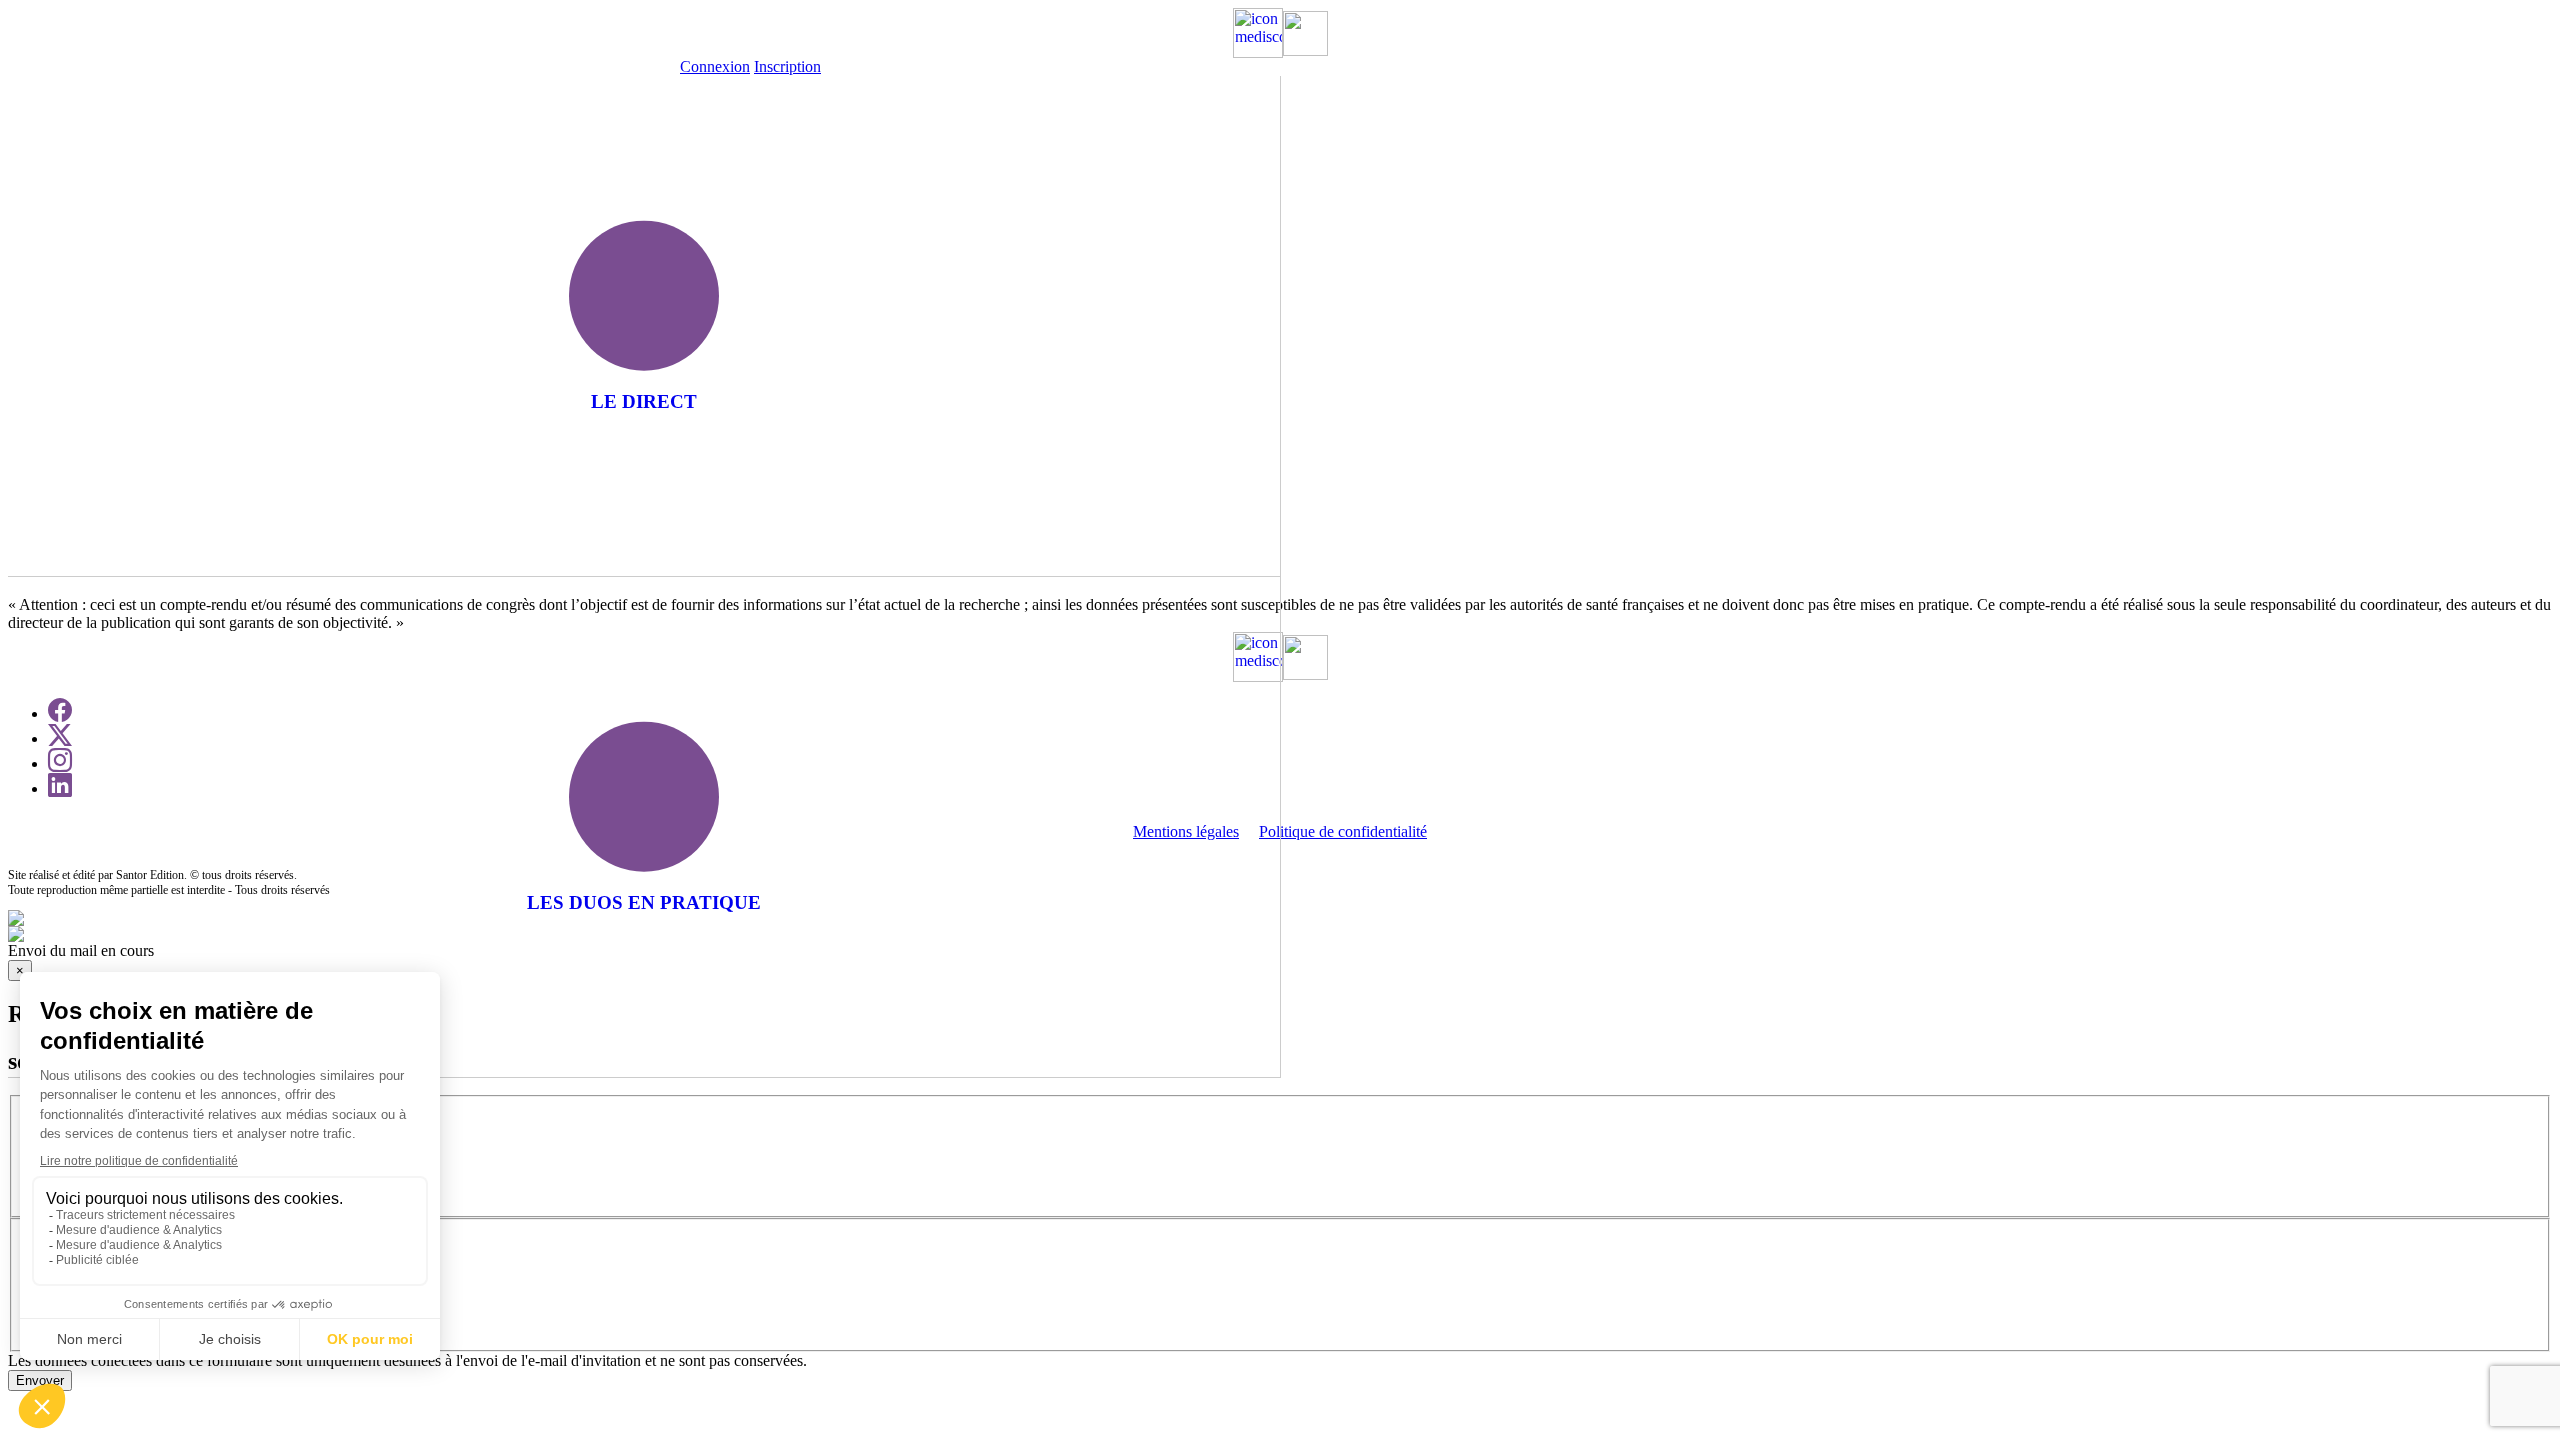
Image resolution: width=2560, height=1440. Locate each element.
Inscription (787, 66)
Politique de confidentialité (1343, 831)
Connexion (715, 66)
